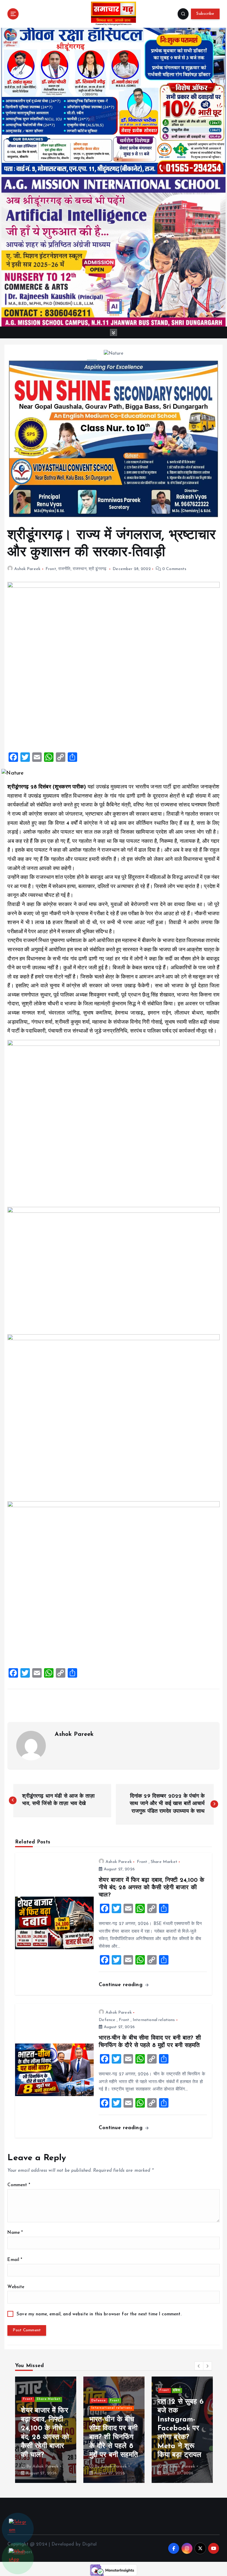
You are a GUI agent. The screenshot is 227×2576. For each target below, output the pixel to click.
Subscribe (205, 14)
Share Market (164, 1862)
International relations (154, 2020)
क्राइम (120, 2383)
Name (15, 2233)
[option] (46, 2430)
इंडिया (108, 2383)
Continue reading (121, 1985)
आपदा (40, 2399)
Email (15, 2260)
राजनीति (64, 569)
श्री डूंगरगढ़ (98, 569)
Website (16, 2287)
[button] (199, 2366)
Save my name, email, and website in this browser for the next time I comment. (99, 2314)
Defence (107, 2020)
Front (51, 569)
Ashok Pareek (27, 569)
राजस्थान (80, 569)
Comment (19, 2185)
